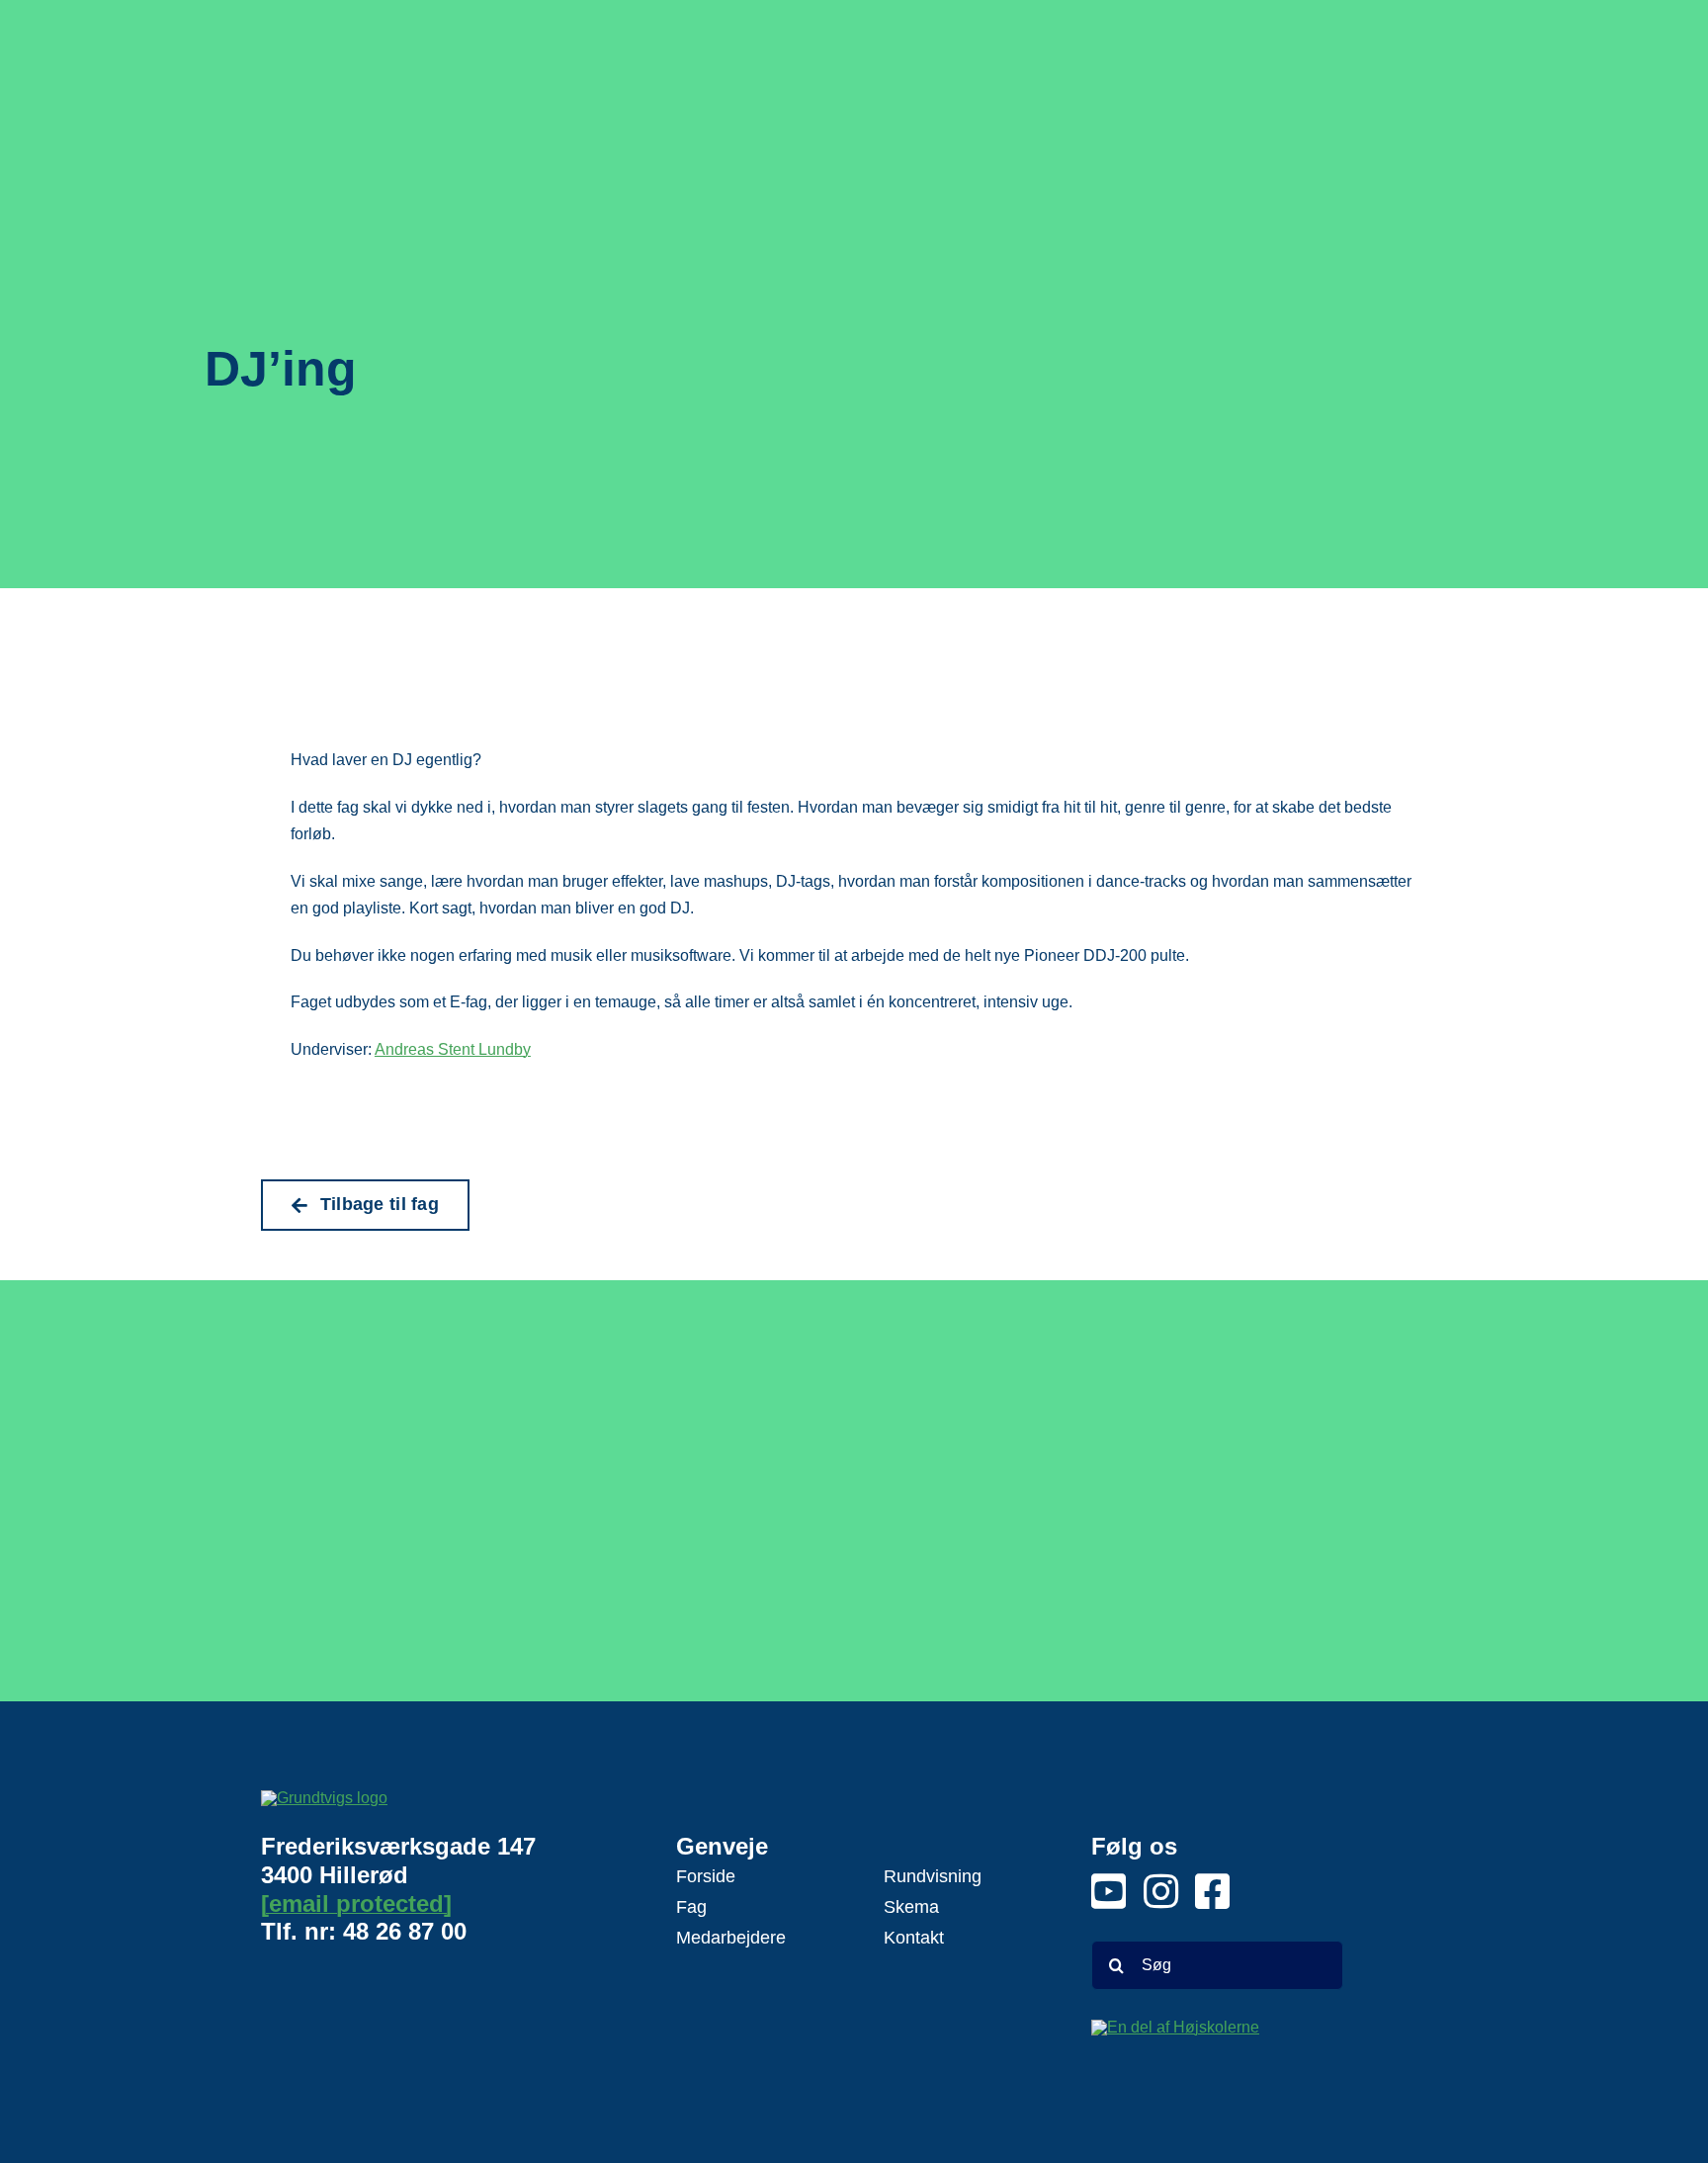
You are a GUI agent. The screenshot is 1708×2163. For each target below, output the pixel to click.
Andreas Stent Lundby (453, 1049)
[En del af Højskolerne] (1217, 2052)
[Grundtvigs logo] (370, 1807)
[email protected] (356, 1903)
